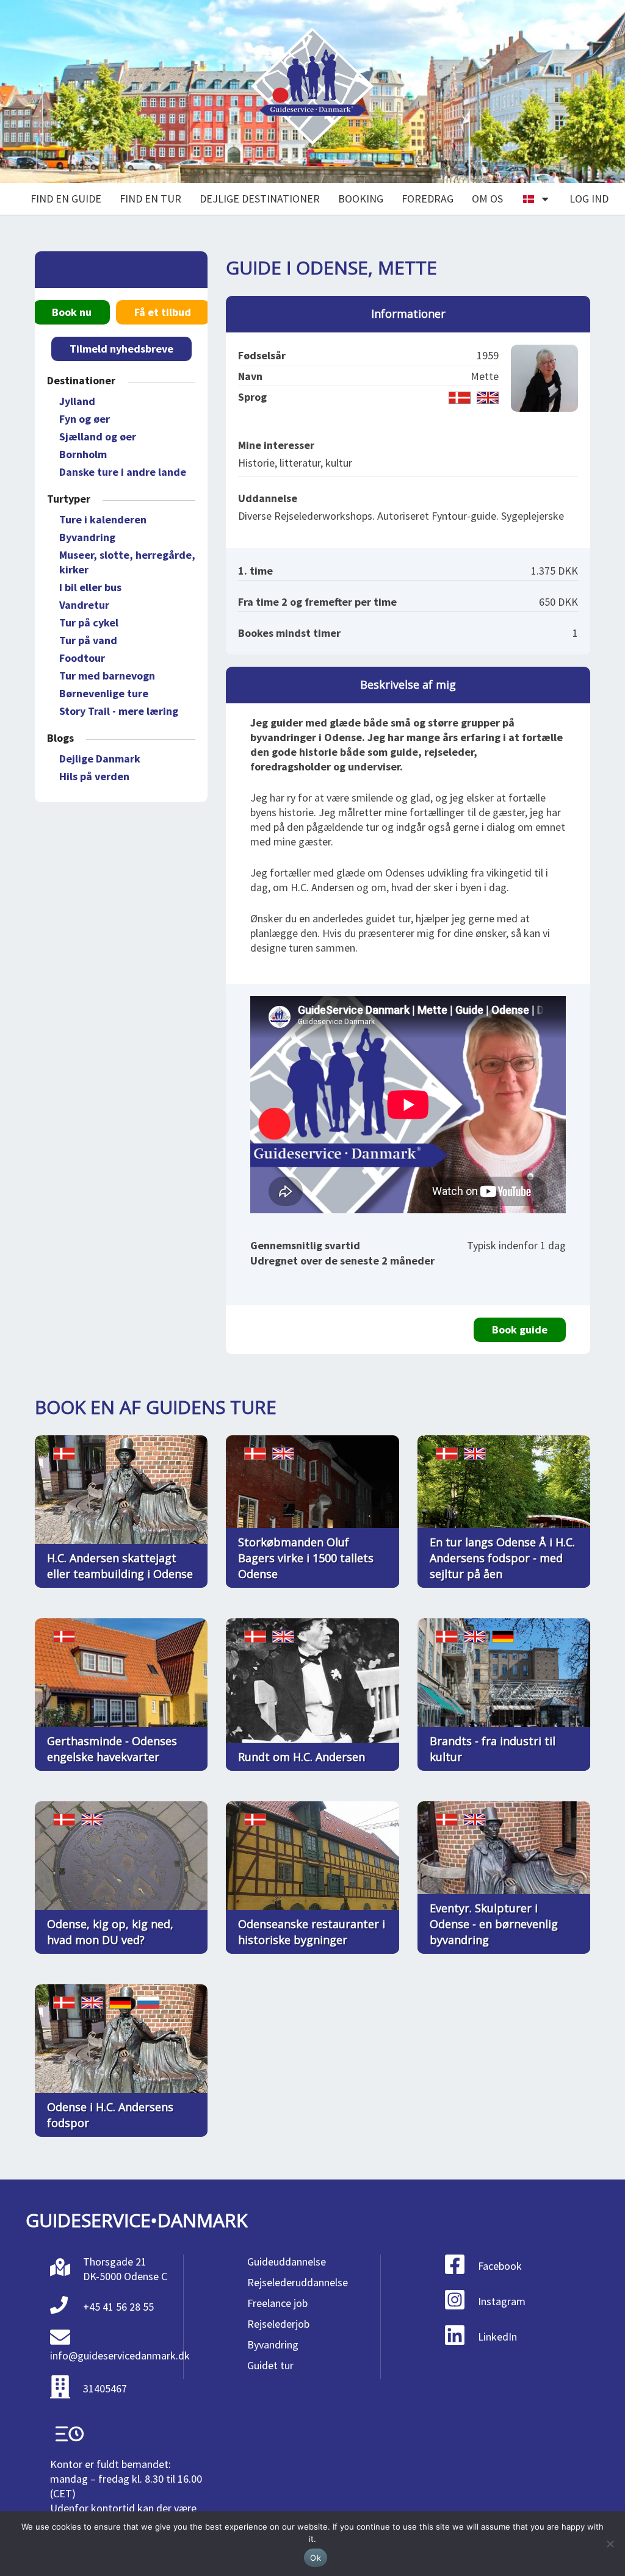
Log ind (589, 199)
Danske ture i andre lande (123, 472)
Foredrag (428, 199)
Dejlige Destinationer (260, 199)
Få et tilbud (163, 312)
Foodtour (82, 658)
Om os (487, 199)
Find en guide (66, 199)
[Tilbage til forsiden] (312, 92)
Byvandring (87, 537)
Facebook (500, 2266)
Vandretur (84, 605)
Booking (361, 199)
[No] (610, 2544)
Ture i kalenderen (103, 519)
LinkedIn (497, 2337)
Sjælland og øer (98, 436)
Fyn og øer (85, 419)
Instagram (502, 2301)
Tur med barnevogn (107, 676)
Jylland (77, 401)
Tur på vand (88, 640)
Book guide (520, 1329)
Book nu (72, 312)
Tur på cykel (89, 622)
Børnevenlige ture (104, 693)
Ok (316, 2558)
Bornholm (83, 454)
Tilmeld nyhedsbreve (121, 349)
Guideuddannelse (287, 2262)
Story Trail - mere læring (119, 711)
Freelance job (277, 2303)
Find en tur (150, 199)
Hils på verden (94, 776)
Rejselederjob (278, 2324)
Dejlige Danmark (100, 759)
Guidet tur (270, 2365)
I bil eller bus (90, 587)
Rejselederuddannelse (298, 2282)
